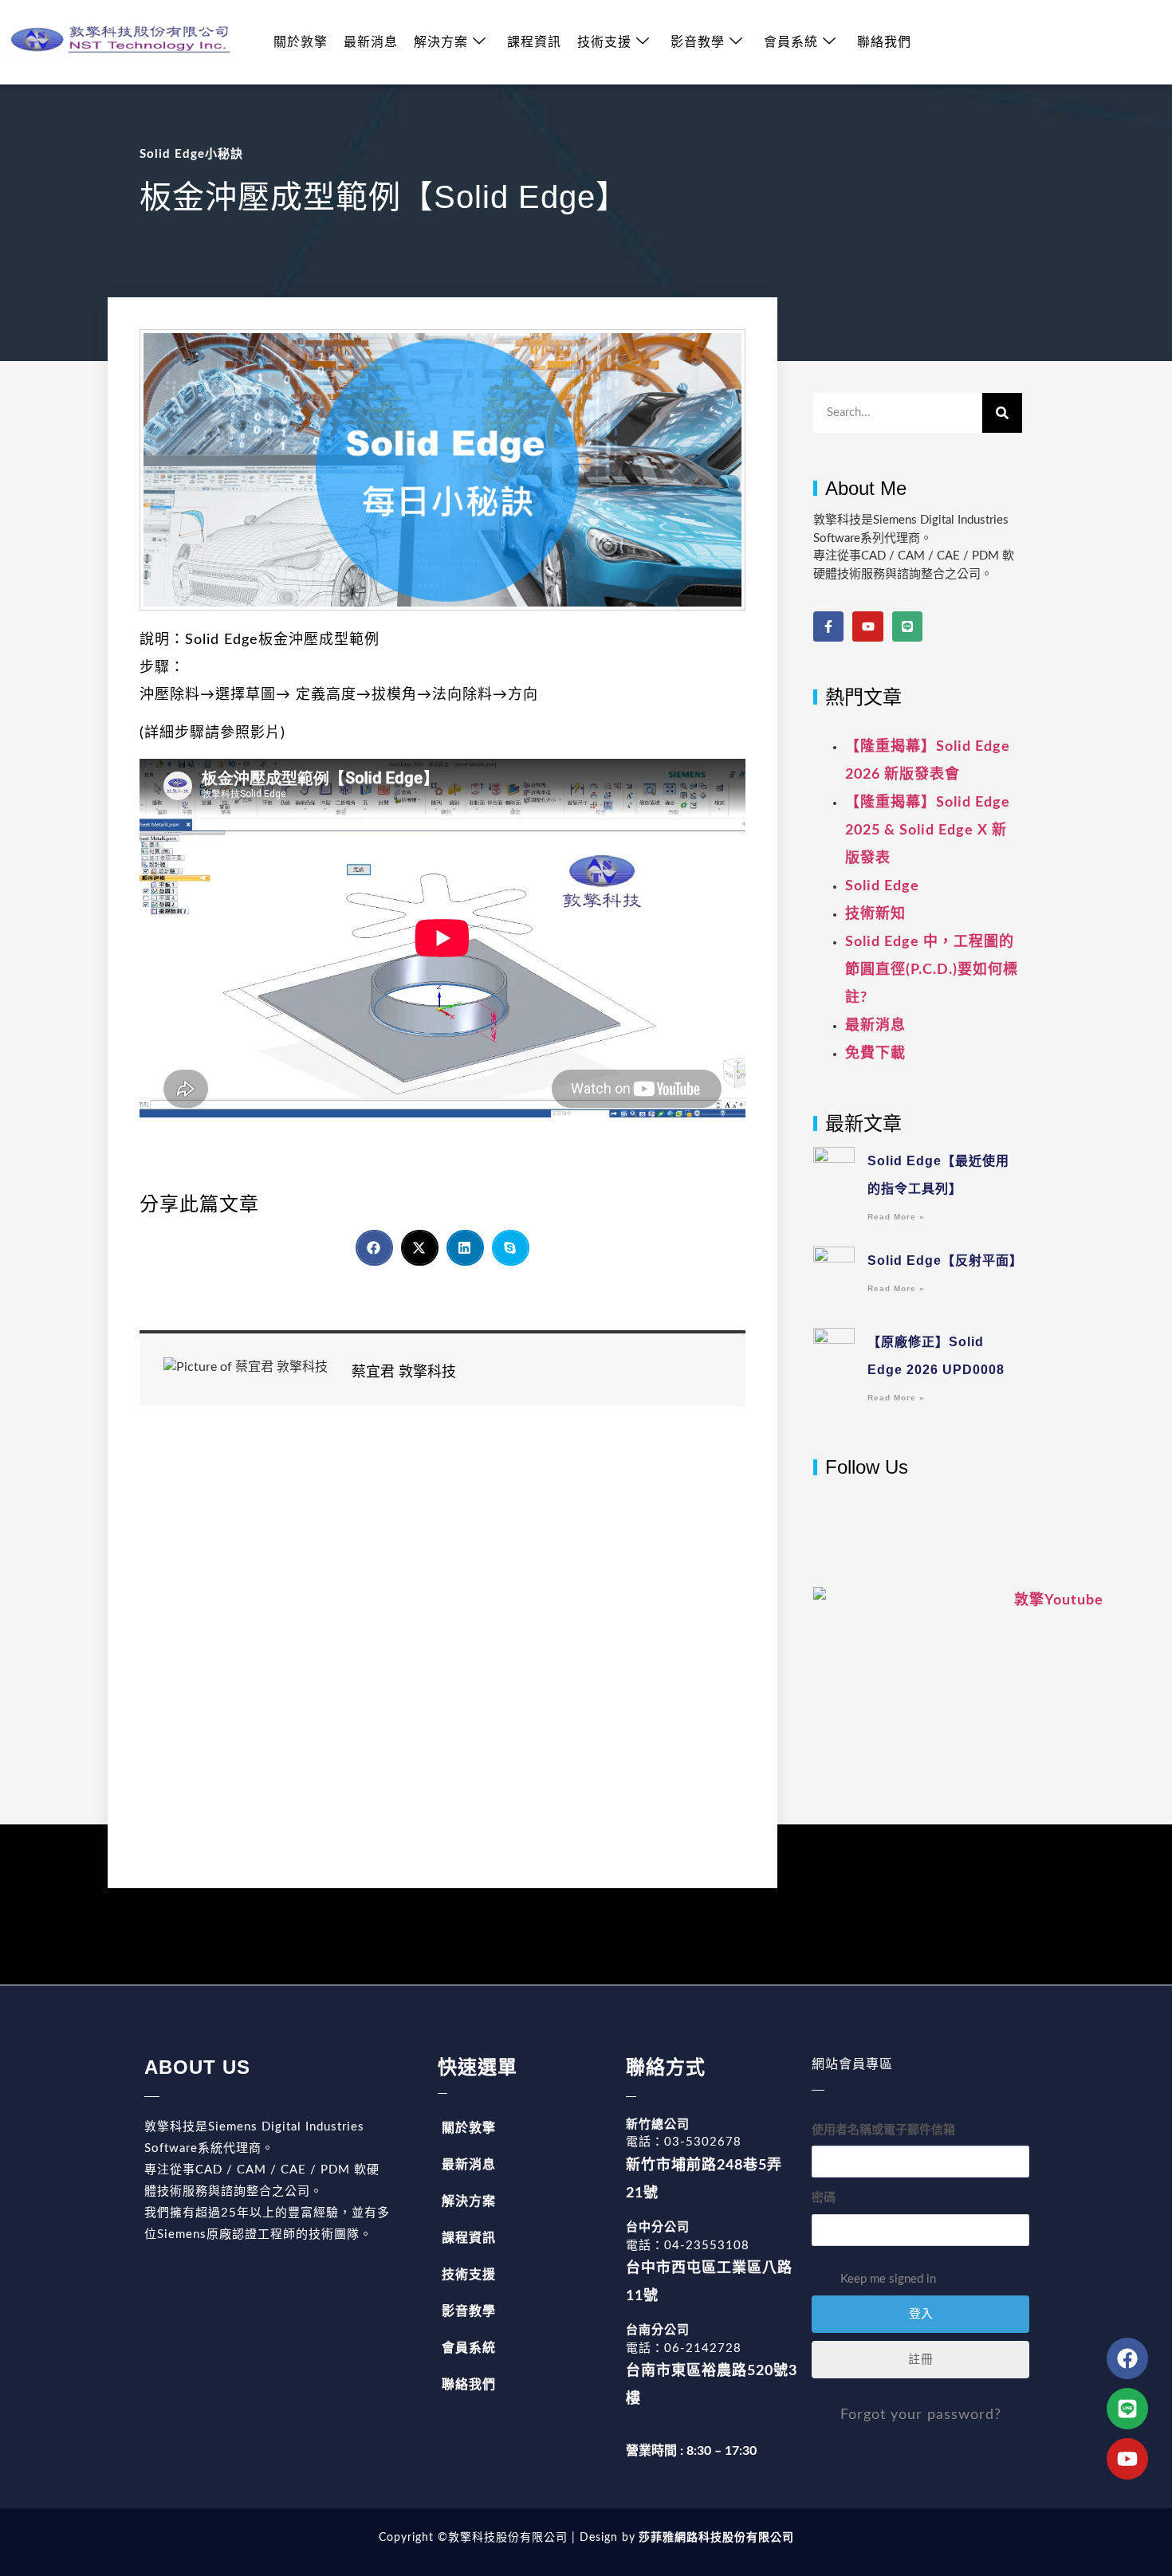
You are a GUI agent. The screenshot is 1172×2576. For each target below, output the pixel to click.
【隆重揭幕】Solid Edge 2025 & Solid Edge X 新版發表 (928, 831)
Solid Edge (882, 886)
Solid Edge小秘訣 (191, 154)
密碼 (824, 2198)
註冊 (921, 2360)
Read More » (896, 1217)
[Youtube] (867, 626)
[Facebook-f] (828, 626)
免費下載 (875, 1054)
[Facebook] (1127, 2358)
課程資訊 (534, 42)
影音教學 (698, 42)
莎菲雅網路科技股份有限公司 (715, 2538)
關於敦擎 (301, 42)
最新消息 (371, 42)
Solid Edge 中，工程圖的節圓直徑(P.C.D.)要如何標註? (932, 970)
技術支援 (604, 42)
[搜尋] (1002, 413)
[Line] (907, 626)
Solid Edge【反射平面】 (945, 1261)
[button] (374, 1248)
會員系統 (791, 42)
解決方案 (441, 42)
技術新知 (875, 914)
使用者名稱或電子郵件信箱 (883, 2130)
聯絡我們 (884, 42)
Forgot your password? (921, 2415)
